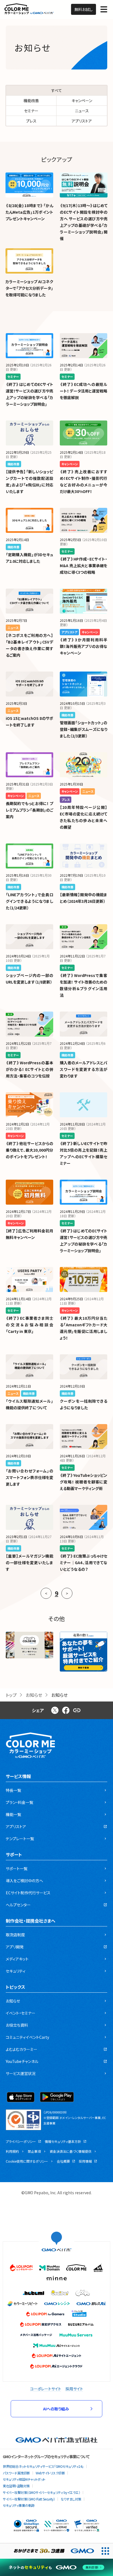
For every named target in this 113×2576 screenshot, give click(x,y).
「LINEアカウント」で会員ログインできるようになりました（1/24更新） (29, 901)
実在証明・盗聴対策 (16, 2486)
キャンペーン (82, 101)
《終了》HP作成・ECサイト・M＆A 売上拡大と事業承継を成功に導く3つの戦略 (84, 566)
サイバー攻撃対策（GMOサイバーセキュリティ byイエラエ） (41, 2492)
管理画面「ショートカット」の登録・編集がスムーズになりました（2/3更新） (84, 729)
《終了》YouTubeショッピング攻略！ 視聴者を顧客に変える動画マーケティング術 (84, 1482)
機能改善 (31, 101)
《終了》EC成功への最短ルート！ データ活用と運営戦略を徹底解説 (84, 391)
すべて (57, 90)
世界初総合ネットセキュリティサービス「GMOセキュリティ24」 (43, 2466)
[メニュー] (104, 9)
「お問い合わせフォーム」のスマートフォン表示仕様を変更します (29, 1477)
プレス (31, 121)
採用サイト (74, 2389)
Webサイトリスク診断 (50, 2473)
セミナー (31, 111)
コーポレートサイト (46, 2389)
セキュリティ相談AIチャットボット (24, 2479)
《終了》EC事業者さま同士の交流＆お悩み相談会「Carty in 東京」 (29, 1325)
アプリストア (82, 121)
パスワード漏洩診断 (16, 2473)
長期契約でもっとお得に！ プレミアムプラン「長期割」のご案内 (29, 810)
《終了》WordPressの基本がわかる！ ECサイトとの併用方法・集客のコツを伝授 (29, 1069)
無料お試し (84, 9)
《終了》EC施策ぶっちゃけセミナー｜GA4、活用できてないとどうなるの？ (84, 1563)
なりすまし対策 (71, 2499)
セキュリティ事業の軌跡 (19, 2505)
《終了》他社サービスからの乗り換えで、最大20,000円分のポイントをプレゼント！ (29, 1150)
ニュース (82, 111)
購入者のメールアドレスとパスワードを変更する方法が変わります (84, 1069)
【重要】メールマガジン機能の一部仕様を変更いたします (29, 1563)
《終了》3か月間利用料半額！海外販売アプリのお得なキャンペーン (84, 646)
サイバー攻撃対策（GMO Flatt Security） (29, 2499)
